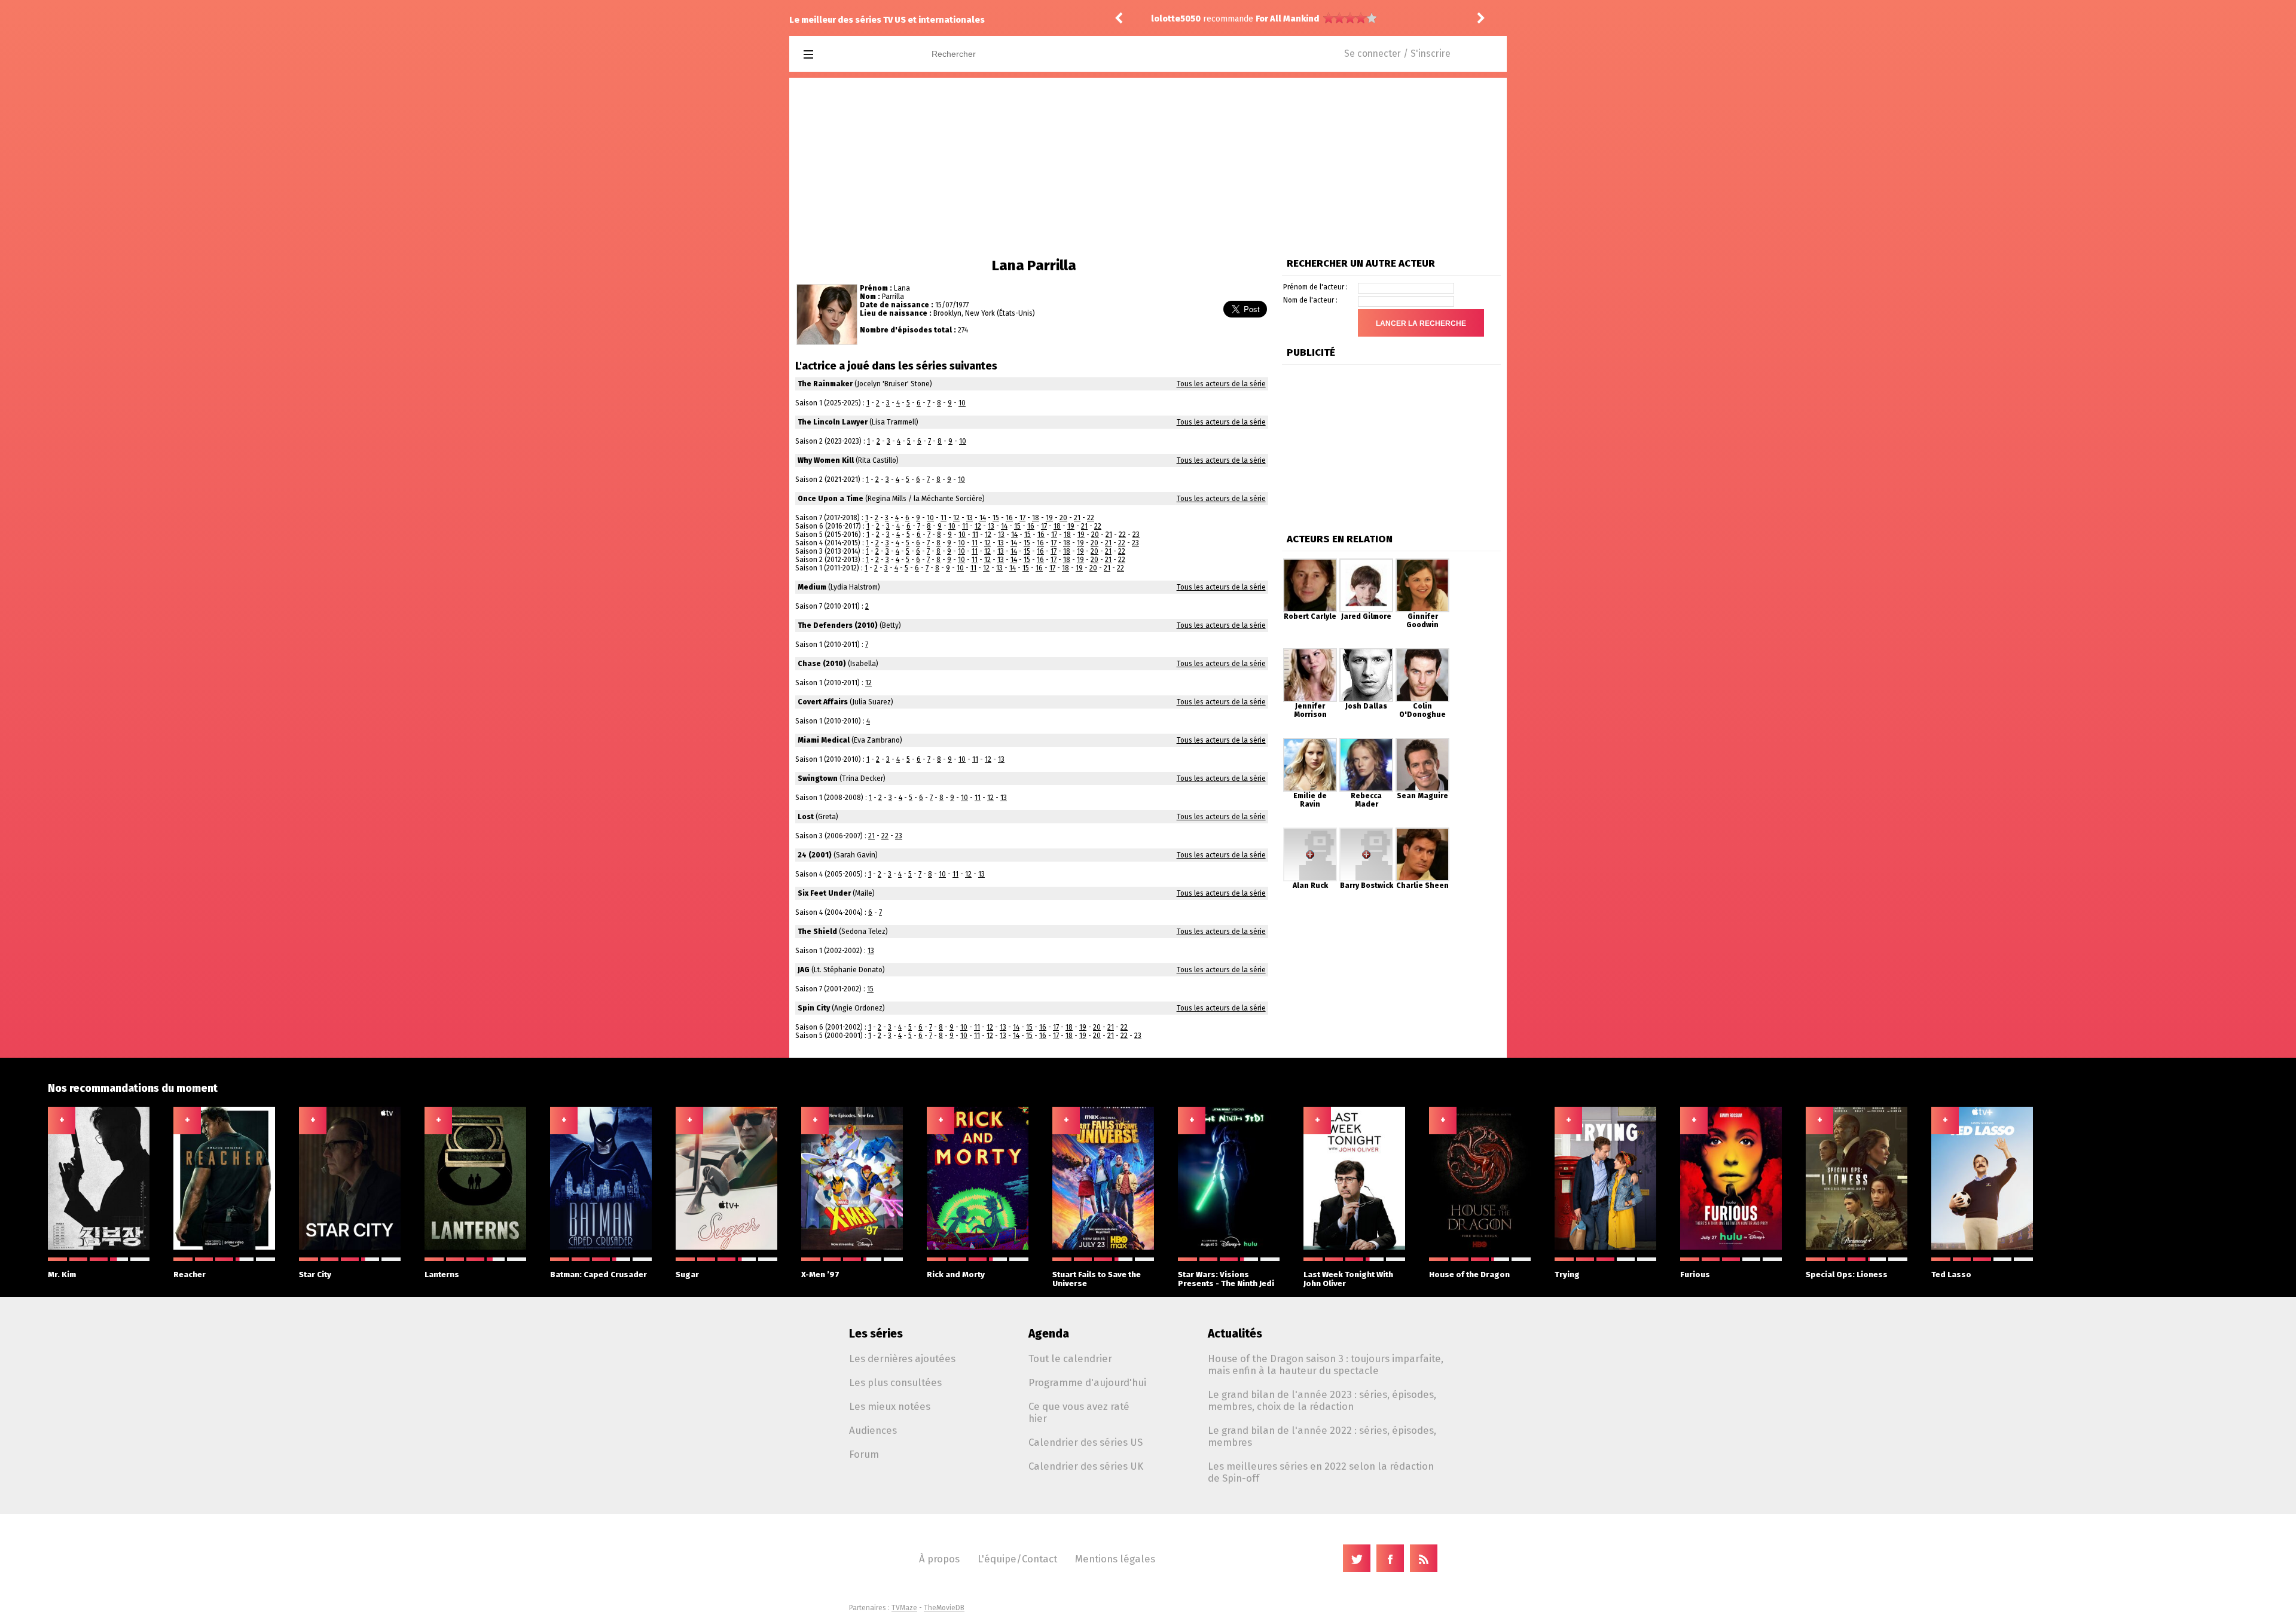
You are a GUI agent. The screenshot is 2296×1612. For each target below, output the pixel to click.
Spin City (814, 1008)
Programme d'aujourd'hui (1087, 1382)
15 (996, 518)
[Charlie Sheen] (1422, 832)
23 (1136, 535)
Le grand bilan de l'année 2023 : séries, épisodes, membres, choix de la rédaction (1322, 1400)
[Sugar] (726, 1247)
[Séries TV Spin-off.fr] (856, 55)
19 (1049, 518)
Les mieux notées (890, 1406)
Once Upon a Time (831, 499)
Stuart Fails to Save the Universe (1097, 1279)
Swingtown (818, 778)
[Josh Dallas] (1366, 652)
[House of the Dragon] (1480, 1247)
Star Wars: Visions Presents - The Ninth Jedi (1226, 1279)
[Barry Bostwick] (1366, 832)
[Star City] (350, 1247)
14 (983, 518)
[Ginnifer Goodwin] (1422, 563)
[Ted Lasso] (1982, 1247)
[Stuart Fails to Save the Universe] (1103, 1247)
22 (1091, 518)
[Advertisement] (1148, 167)
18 (1036, 518)
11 (944, 518)
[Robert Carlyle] (1310, 563)
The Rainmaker (825, 384)
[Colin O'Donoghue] (1422, 652)
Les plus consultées (895, 1382)
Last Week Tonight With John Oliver (1348, 1279)
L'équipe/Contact (1017, 1559)
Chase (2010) (822, 664)
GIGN (1266, 19)
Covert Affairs (823, 702)
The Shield (817, 932)
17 (1022, 518)
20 (1063, 518)
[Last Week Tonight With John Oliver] (1354, 1247)
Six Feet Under (824, 893)
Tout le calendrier (1070, 1358)
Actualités (1235, 1334)
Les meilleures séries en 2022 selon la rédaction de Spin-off (1321, 1472)
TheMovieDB (944, 1608)
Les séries (876, 1334)
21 (1077, 518)
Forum (864, 1454)
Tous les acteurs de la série (1221, 384)
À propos (939, 1559)
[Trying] (1605, 1247)
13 (970, 518)
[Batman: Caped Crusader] (601, 1247)
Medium (812, 587)
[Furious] (1731, 1247)
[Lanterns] (475, 1247)
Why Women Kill (826, 460)
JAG (804, 970)
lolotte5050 (1176, 19)
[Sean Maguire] (1422, 742)
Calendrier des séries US (1086, 1442)
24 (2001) (815, 855)
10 (962, 403)
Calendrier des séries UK (1086, 1466)
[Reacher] (224, 1247)
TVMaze (904, 1608)
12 (956, 518)
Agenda (1049, 1334)
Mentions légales (1115, 1559)
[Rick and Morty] (978, 1247)
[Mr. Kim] (99, 1247)
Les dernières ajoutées (902, 1358)
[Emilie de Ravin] (1310, 742)
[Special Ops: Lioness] (1857, 1247)
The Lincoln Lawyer (833, 422)
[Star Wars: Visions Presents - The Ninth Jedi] (1229, 1247)
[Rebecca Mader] (1366, 742)
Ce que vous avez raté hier (1079, 1412)
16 (1009, 518)
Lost (806, 817)
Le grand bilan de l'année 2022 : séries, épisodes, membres (1322, 1436)
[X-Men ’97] (852, 1247)
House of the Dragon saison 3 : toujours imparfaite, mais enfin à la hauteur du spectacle (1326, 1364)
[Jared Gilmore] (1366, 563)
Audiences (873, 1430)
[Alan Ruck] (1310, 832)
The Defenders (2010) (838, 625)
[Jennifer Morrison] (1310, 652)
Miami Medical (824, 740)
